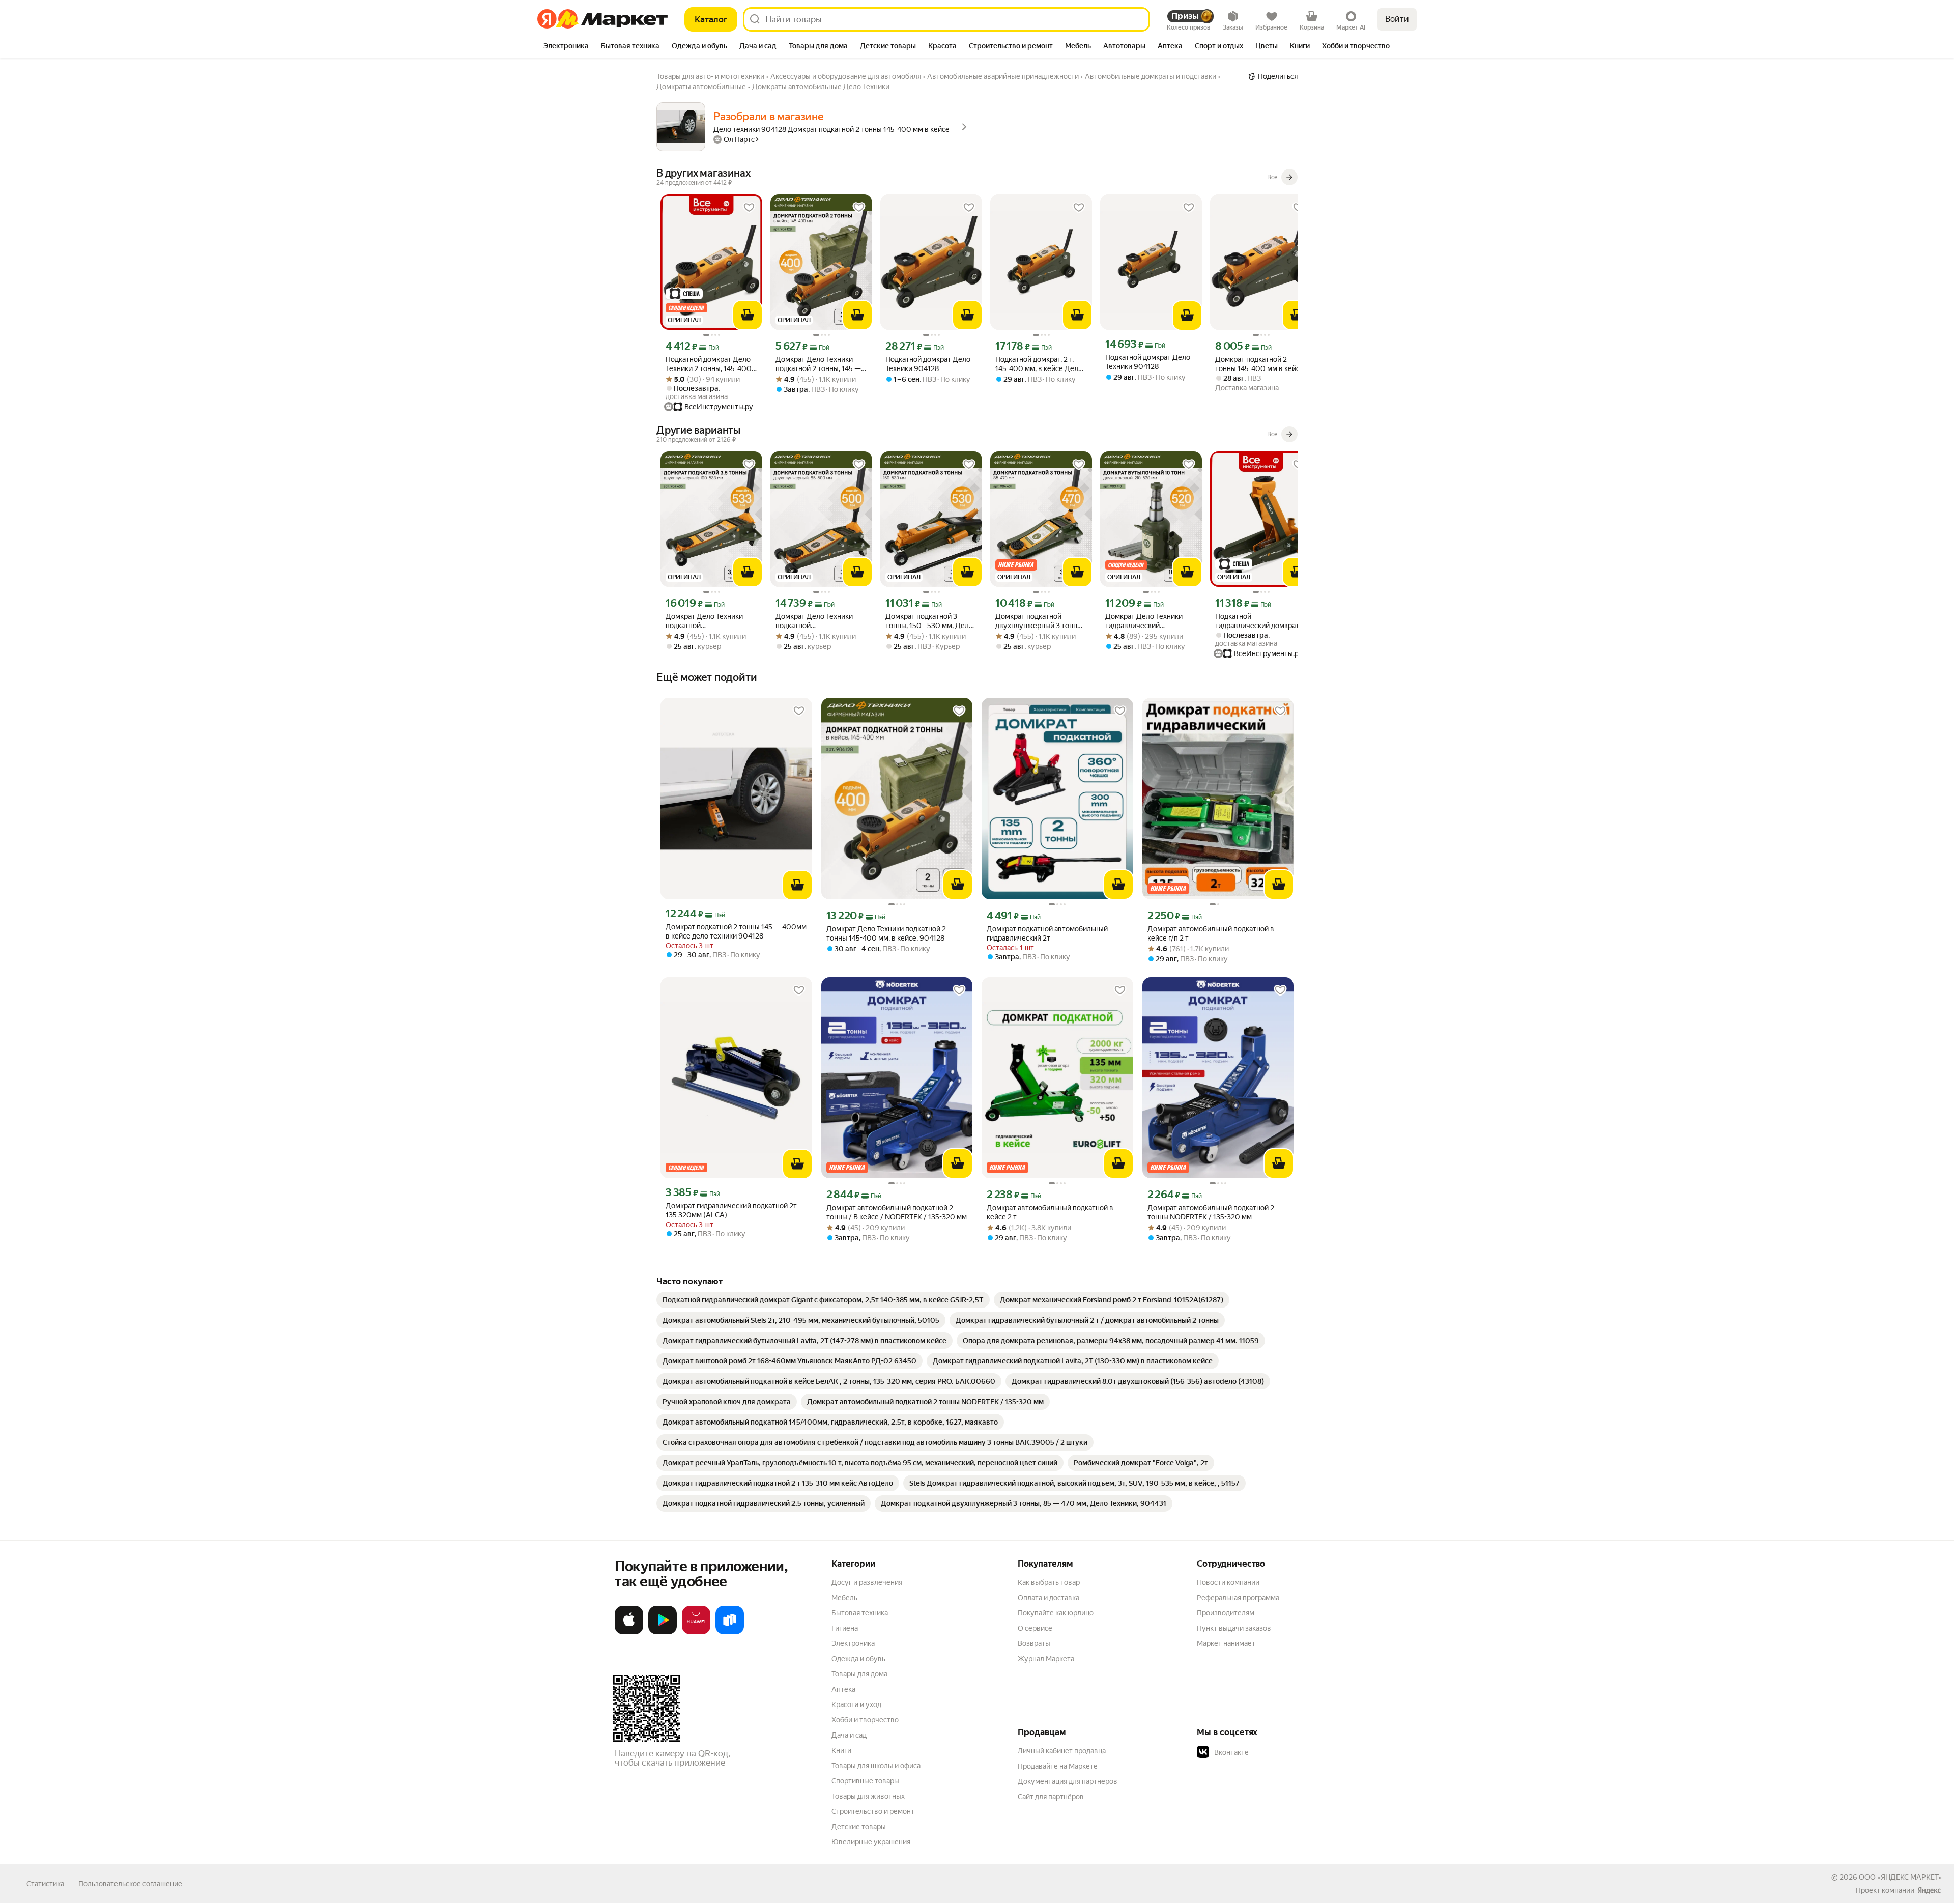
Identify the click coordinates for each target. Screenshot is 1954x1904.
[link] (823, 1300)
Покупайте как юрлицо (1056, 1613)
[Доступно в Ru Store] (730, 1632)
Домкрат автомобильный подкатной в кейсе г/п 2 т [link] (1211, 933)
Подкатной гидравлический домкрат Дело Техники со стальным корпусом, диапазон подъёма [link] (1260, 621)
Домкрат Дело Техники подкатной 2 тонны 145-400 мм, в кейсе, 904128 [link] (886, 933)
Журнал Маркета (1046, 1659)
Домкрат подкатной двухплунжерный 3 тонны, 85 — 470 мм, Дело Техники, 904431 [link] (1040, 621)
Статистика (45, 1884)
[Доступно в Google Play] (663, 1632)
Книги (841, 1750)
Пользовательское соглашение (130, 1884)
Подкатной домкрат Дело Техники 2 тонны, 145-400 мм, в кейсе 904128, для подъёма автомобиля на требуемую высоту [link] (709, 364)
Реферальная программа (1238, 1598)
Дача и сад (849, 1735)
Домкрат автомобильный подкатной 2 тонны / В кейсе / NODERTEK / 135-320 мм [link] (897, 1212)
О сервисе (1035, 1628)
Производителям (1226, 1613)
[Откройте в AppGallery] (696, 1632)
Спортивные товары (865, 1781)
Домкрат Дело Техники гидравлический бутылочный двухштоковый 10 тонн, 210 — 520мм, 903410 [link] (1144, 621)
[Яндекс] (1929, 1890)
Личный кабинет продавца (1062, 1751)
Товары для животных (868, 1796)
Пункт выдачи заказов (1234, 1628)
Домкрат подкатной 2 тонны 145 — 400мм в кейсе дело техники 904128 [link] (736, 931)
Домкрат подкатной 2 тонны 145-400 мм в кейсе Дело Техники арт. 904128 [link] (1259, 364)
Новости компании (1228, 1582)
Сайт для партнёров (1051, 1797)
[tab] (566, 47)
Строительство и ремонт (873, 1811)
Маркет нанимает (1226, 1643)
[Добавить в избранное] (749, 208)
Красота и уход (856, 1704)
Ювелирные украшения (871, 1842)
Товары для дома (859, 1674)
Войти (1397, 19)
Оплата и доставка (1048, 1598)
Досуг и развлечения (867, 1582)
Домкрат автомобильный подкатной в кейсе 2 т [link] (1050, 1212)
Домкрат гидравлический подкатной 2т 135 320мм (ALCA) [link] (731, 1210)
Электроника (853, 1643)
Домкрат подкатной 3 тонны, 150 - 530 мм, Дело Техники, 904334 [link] (929, 621)
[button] (1268, 1752)
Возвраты (1034, 1643)
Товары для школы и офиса (876, 1766)
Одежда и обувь (858, 1659)
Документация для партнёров (1068, 1781)
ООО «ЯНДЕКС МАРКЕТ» (1900, 1877)
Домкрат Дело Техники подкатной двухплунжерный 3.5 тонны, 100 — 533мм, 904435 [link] (704, 621)
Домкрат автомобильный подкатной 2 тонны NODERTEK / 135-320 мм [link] (1211, 1212)
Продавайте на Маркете (1058, 1766)
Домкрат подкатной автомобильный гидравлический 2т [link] (1047, 933)
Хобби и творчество (865, 1720)
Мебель (844, 1598)
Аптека (843, 1689)
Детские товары (859, 1827)
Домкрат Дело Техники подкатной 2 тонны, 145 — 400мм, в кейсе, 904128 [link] (818, 364)
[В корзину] (748, 315)
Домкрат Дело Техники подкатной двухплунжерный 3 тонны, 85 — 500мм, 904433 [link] (820, 621)
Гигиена (845, 1628)
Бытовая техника (860, 1613)
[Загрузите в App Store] (629, 1632)
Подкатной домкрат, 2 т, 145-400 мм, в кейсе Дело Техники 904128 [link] (1039, 364)
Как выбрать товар (1049, 1582)
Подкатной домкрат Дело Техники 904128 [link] (928, 364)
